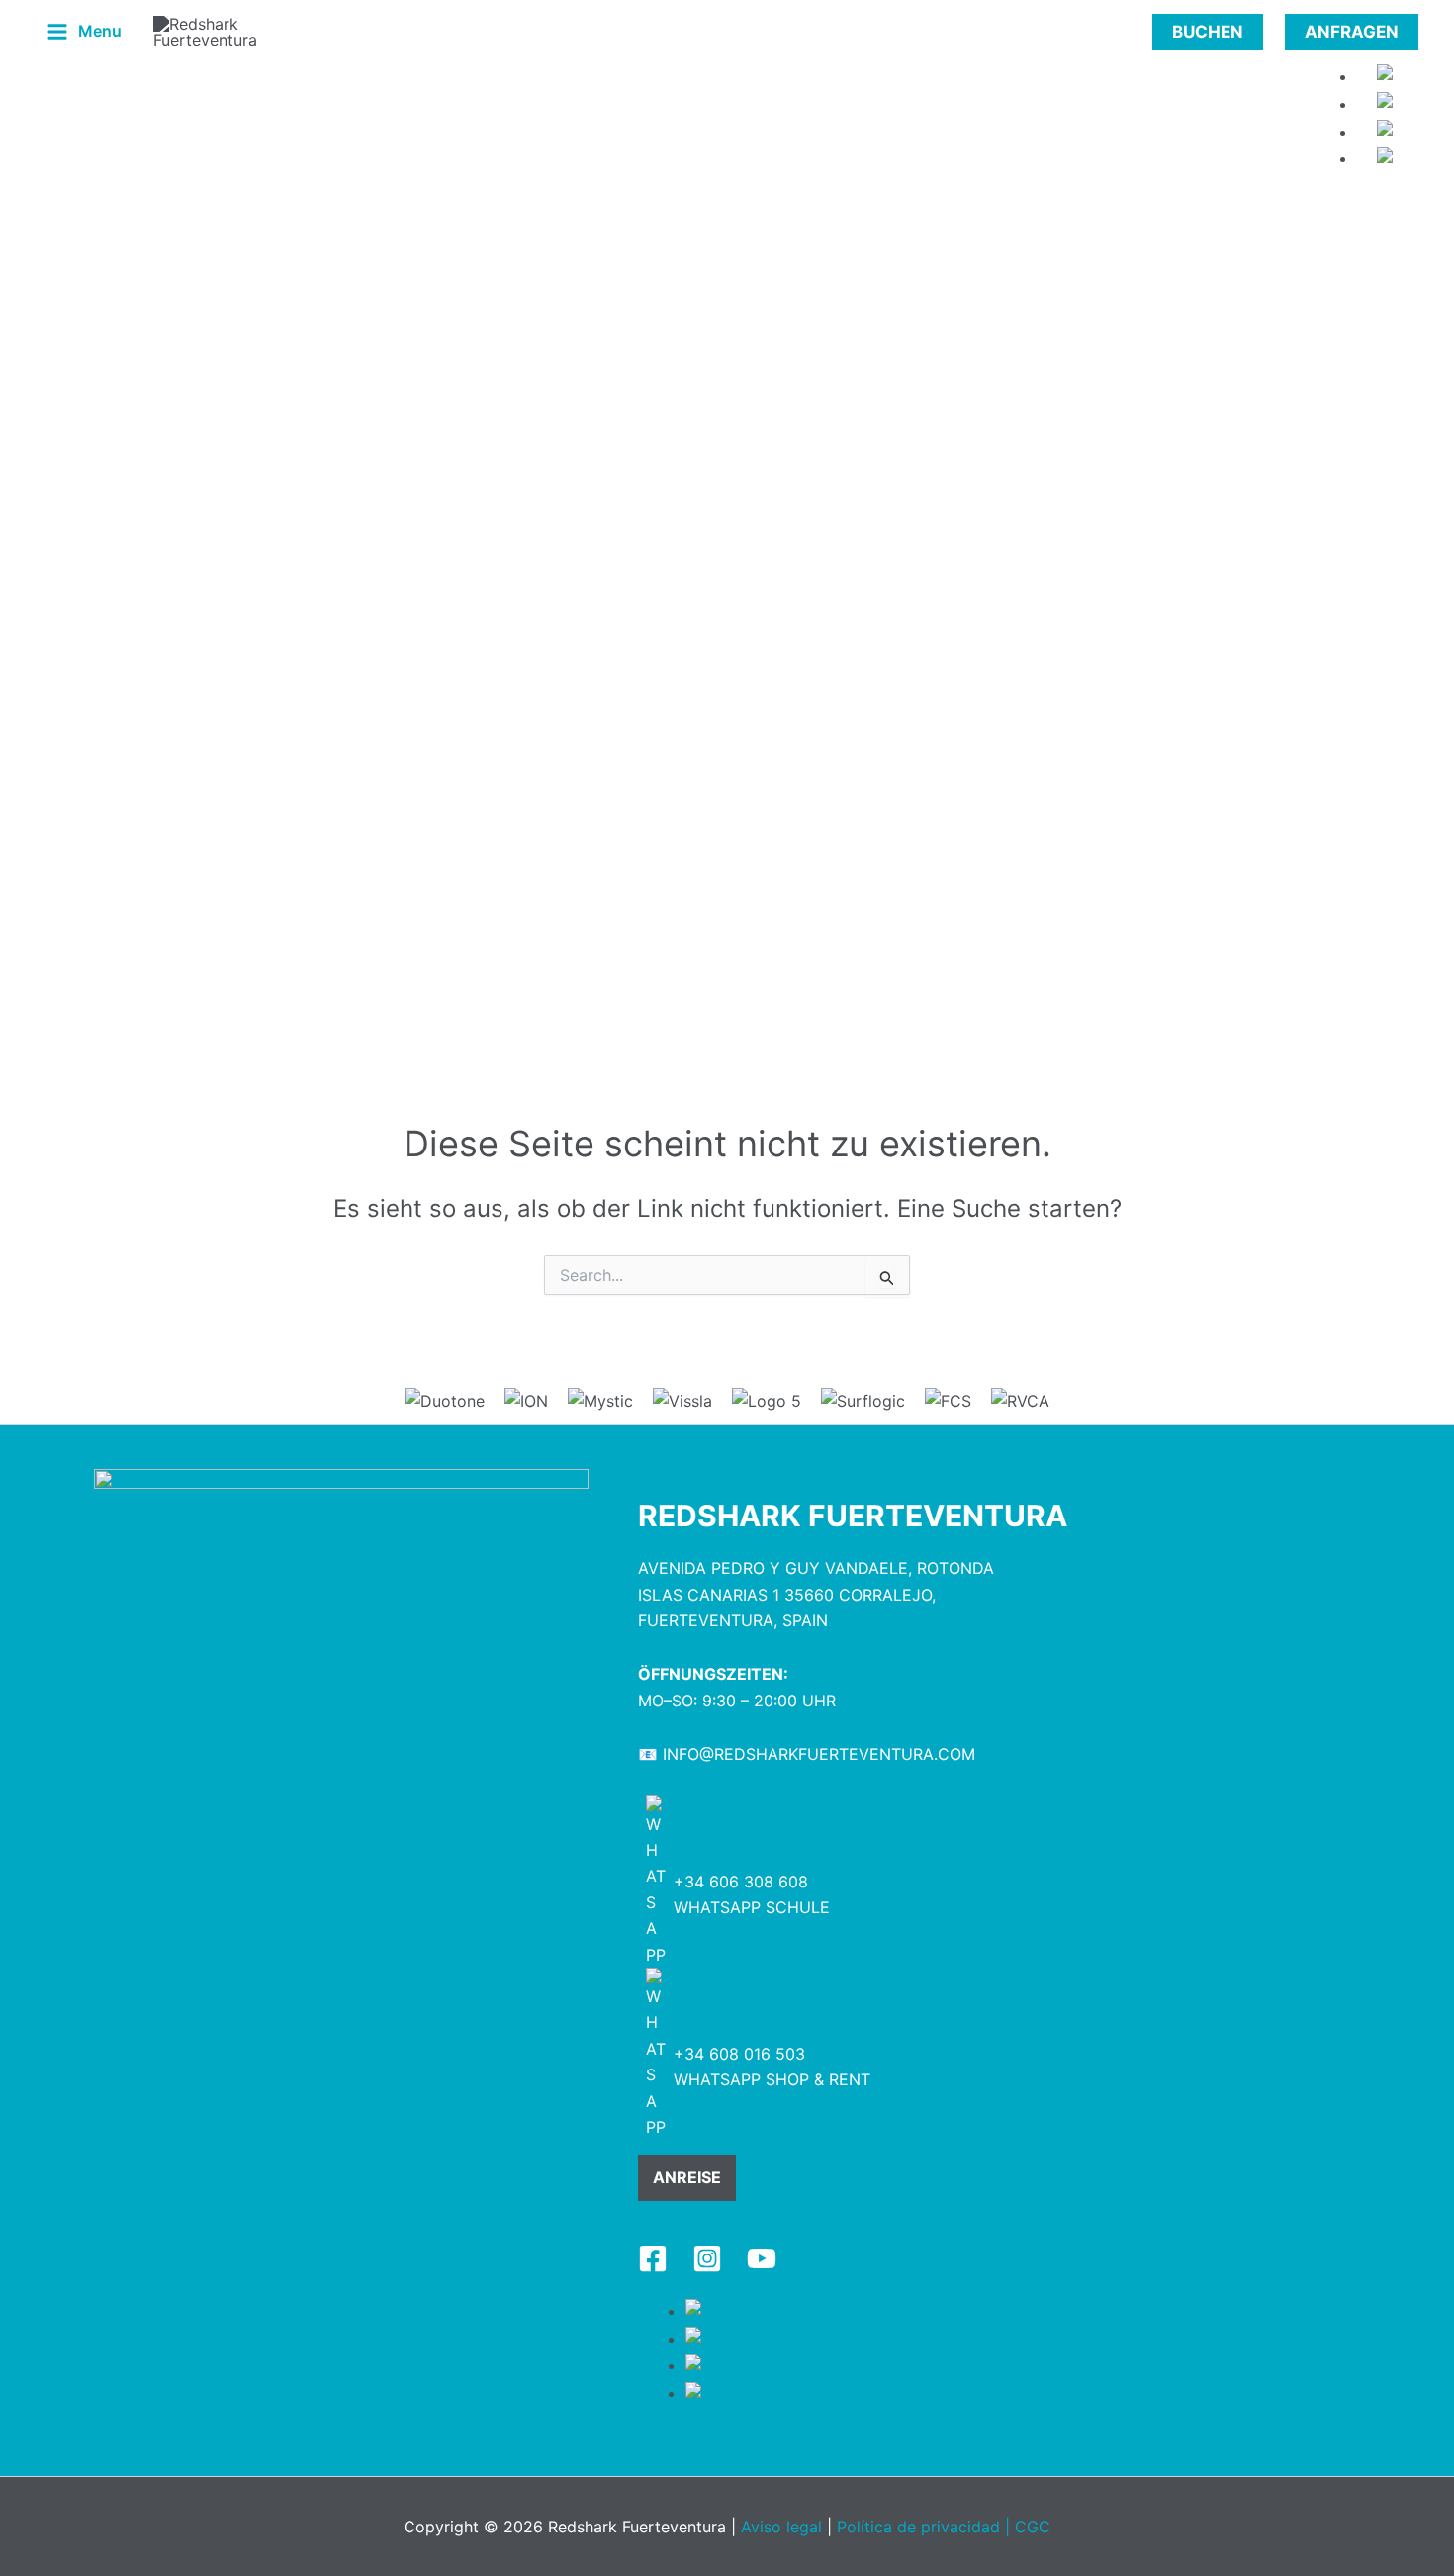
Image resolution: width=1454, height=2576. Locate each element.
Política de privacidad (918, 2527)
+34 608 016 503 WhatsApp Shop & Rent (772, 2067)
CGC (1033, 2527)
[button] (1208, 32)
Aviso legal (781, 2527)
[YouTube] (762, 2258)
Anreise (687, 2177)
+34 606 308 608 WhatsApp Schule (752, 1894)
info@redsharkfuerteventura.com (819, 1754)
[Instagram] (707, 2258)
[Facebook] (653, 2258)
